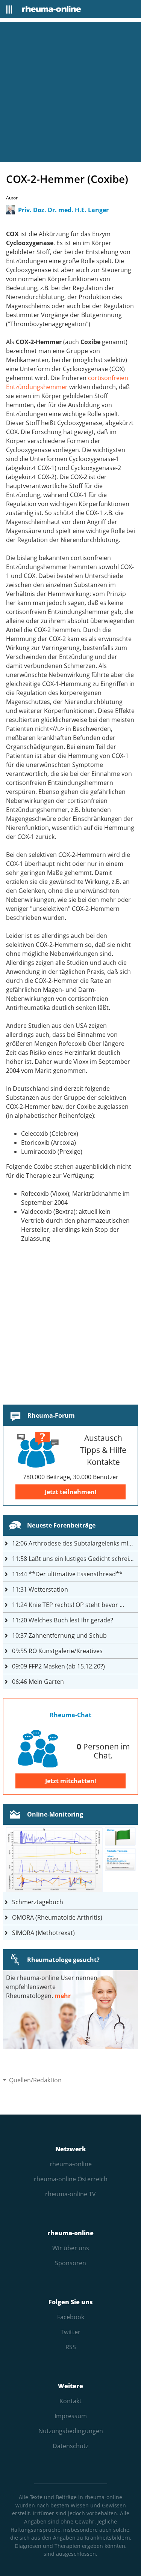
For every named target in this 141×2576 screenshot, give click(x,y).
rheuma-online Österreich (71, 2179)
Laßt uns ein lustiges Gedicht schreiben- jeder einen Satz (75, 1559)
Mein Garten (38, 1682)
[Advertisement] (70, 92)
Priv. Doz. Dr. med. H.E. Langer (63, 210)
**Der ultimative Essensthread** (67, 1574)
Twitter (70, 2332)
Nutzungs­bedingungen (71, 2431)
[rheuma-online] (52, 9)
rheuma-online (71, 2164)
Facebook (71, 2317)
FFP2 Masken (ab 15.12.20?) (58, 1666)
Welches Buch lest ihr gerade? (63, 1620)
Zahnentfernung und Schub (59, 1635)
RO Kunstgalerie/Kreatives (57, 1651)
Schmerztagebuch (38, 1902)
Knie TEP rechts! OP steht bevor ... (68, 1605)
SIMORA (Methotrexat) (43, 1933)
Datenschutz (70, 2446)
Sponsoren (70, 2263)
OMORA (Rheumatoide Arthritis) (57, 1917)
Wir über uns (71, 2248)
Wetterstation (40, 1589)
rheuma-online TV (70, 2194)
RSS (71, 2347)
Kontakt (70, 2401)
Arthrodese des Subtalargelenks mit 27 (75, 1543)
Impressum (71, 2416)
